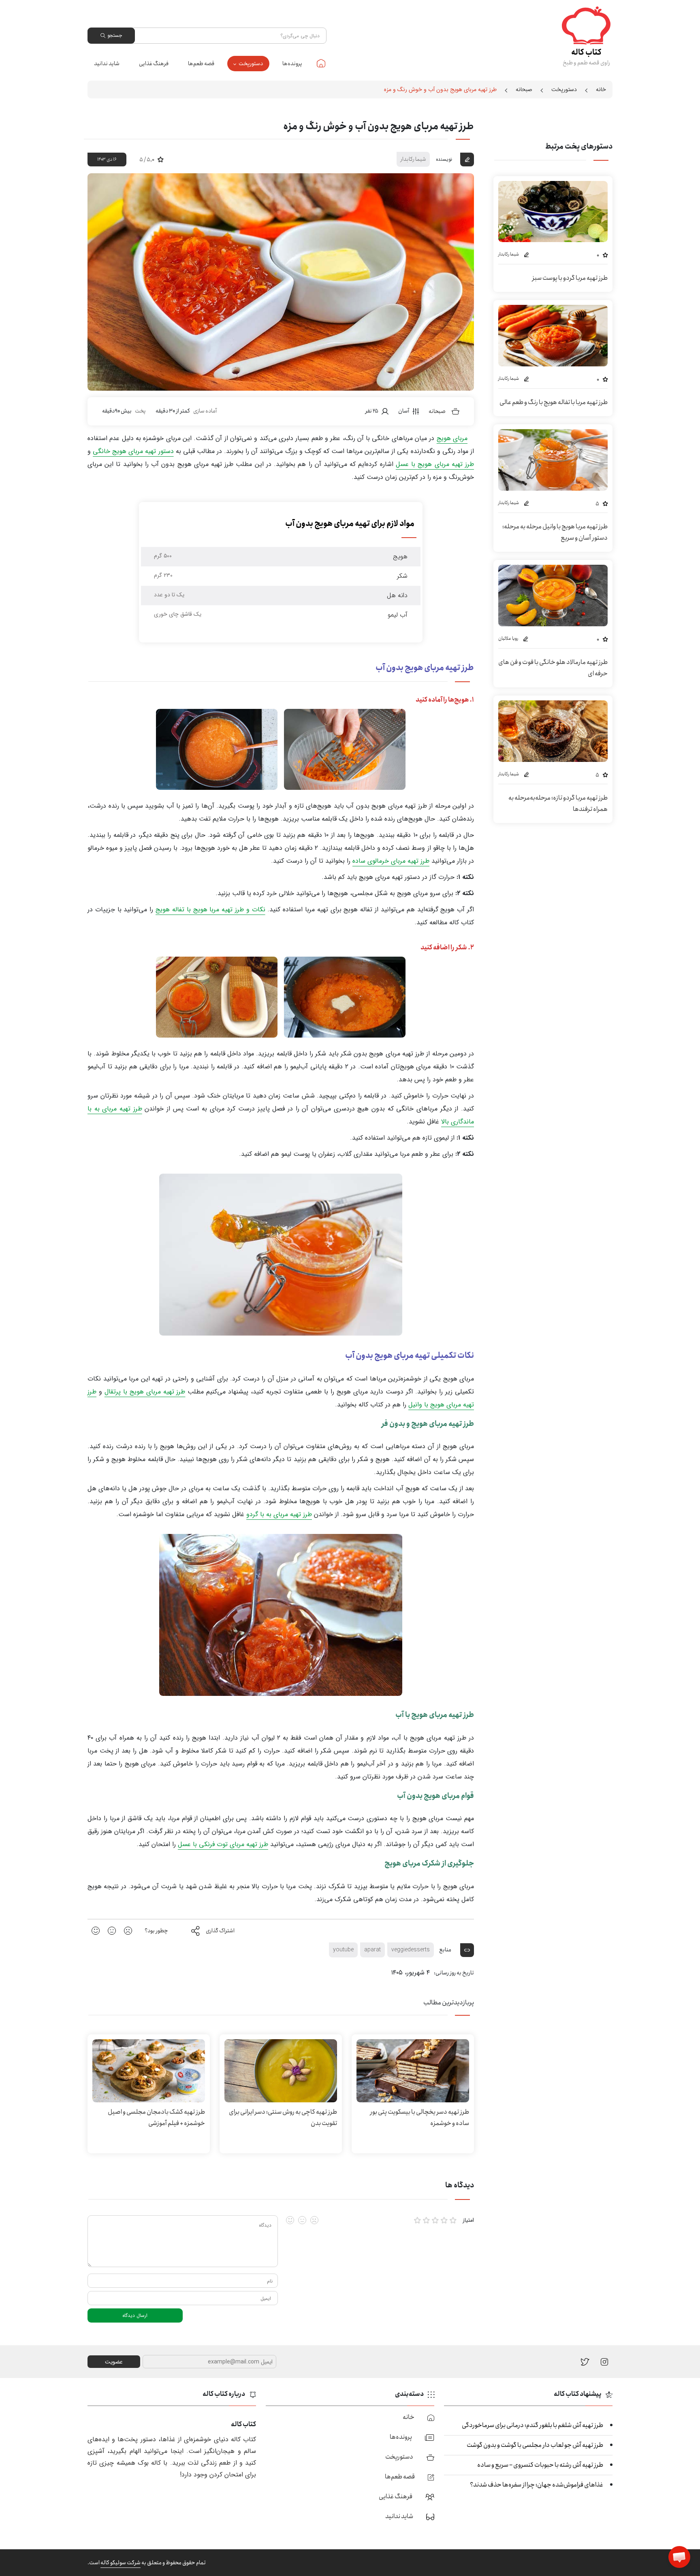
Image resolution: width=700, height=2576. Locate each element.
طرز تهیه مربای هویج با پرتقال (145, 1392)
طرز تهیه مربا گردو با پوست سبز (570, 278)
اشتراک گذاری (220, 1931)
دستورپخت (251, 64)
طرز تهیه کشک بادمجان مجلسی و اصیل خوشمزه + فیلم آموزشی (156, 2118)
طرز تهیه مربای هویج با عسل (435, 464)
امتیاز (468, 2220)
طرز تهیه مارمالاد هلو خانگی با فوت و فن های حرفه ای (553, 668)
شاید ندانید (107, 64)
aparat (372, 1950)
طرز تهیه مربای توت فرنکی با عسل (223, 1844)
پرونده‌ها (292, 64)
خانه (321, 63)
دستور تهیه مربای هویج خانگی (133, 451)
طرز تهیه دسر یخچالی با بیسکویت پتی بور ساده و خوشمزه (419, 2118)
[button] (679, 2557)
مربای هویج (452, 438)
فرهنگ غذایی (154, 64)
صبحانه (524, 89)
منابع (446, 1950)
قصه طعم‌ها (201, 64)
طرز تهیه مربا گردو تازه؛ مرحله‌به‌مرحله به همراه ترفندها (558, 803)
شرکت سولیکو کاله (121, 2563)
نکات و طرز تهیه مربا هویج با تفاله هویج (210, 909)
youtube (343, 1950)
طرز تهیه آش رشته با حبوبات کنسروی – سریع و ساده (540, 2465)
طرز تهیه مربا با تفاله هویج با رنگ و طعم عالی (554, 402)
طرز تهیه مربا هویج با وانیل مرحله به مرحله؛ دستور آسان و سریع (555, 532)
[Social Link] (585, 2362)
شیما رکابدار (413, 159)
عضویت (114, 2362)
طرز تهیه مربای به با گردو (279, 1514)
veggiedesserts (411, 1950)
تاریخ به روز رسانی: (454, 1973)
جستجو (115, 35)
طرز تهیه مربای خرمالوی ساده (391, 861)
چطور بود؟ (156, 1931)
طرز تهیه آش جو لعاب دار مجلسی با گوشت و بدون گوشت (535, 2445)
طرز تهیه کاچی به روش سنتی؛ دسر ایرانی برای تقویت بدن (283, 2118)
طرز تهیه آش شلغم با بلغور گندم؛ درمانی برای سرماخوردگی (532, 2425)
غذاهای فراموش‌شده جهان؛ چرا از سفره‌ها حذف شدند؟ (537, 2485)
